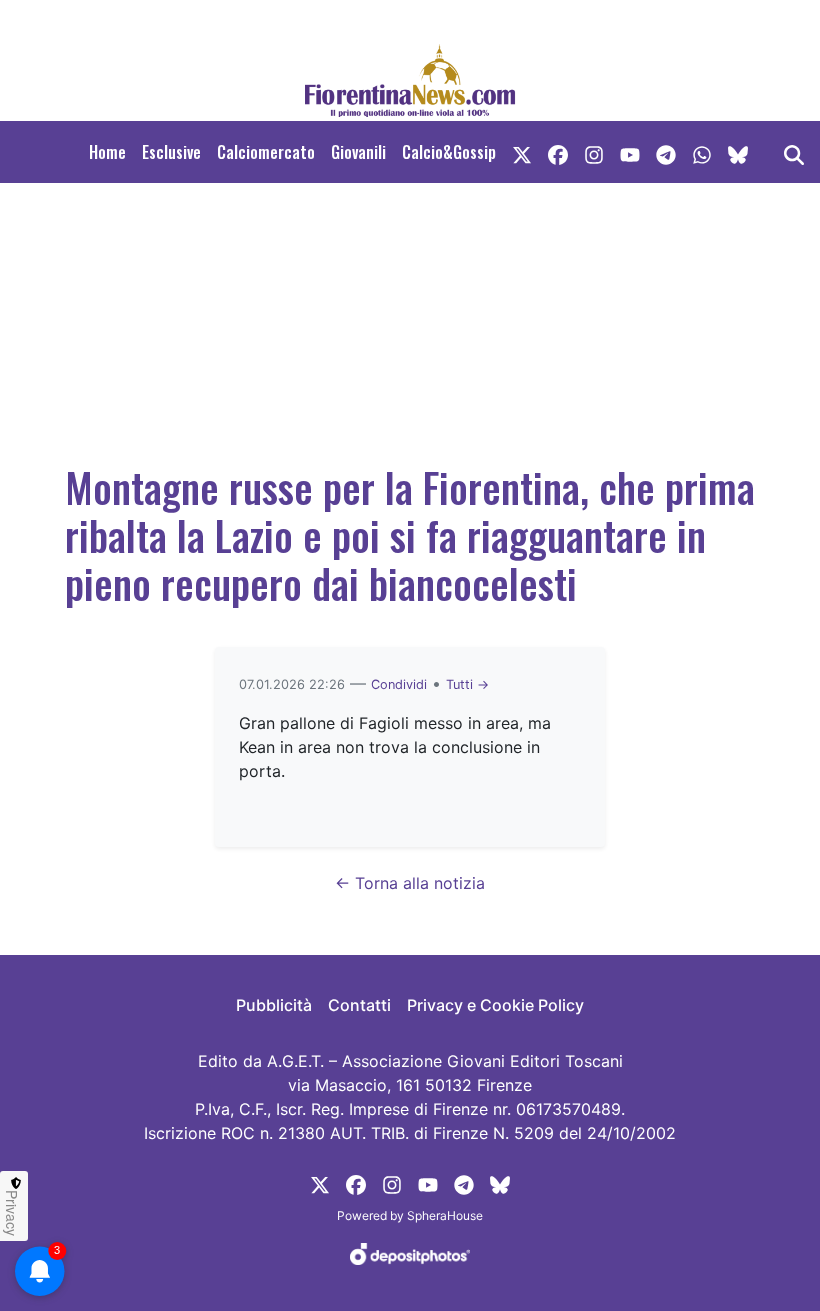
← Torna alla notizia (410, 883)
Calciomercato (266, 152)
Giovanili (358, 152)
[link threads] (738, 152)
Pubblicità (274, 1005)
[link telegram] (666, 152)
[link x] (522, 152)
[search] (794, 152)
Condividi (399, 684)
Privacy (12, 1213)
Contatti (359, 1005)
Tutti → (467, 684)
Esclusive (171, 152)
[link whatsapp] (702, 152)
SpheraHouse (445, 1215)
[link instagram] (594, 152)
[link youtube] (630, 152)
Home (107, 152)
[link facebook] (558, 152)
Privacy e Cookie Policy (495, 1005)
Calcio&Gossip (449, 152)
